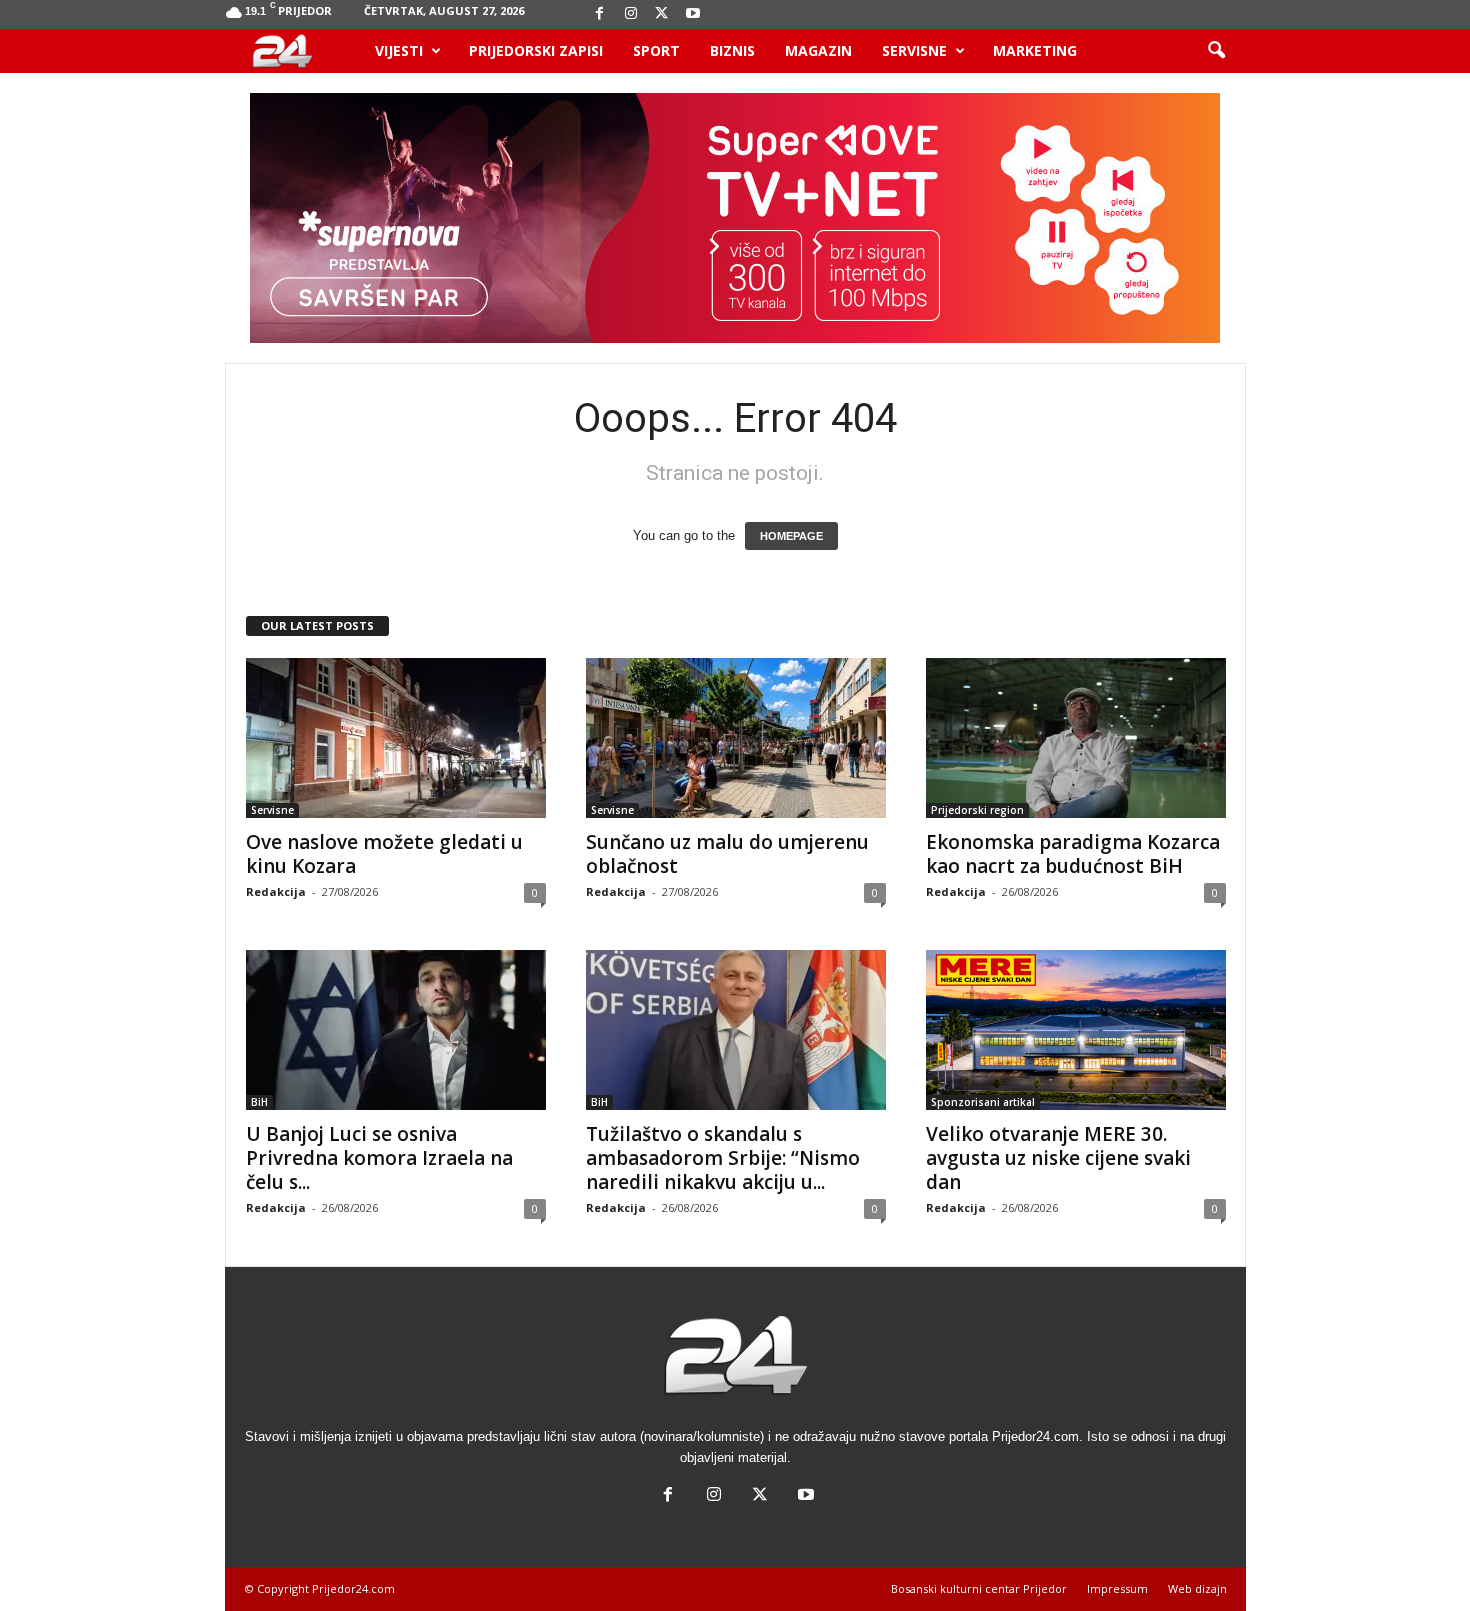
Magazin (818, 50)
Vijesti (399, 50)
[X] (662, 14)
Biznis (732, 50)
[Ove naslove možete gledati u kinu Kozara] (396, 738)
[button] (1216, 51)
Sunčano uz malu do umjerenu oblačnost (727, 854)
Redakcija (276, 891)
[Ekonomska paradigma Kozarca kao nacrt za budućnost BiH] (1076, 738)
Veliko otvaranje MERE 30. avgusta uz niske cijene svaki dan (1058, 1158)
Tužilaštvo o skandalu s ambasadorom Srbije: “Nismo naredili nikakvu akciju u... (723, 1158)
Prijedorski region (977, 810)
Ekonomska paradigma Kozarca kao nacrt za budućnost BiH (1073, 854)
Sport (656, 50)
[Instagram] (631, 14)
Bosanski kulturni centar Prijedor (979, 1588)
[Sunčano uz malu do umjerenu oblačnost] (736, 738)
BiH (259, 1102)
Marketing (1035, 50)
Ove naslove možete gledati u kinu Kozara (384, 854)
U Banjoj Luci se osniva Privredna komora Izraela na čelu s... (379, 1158)
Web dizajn (1197, 1588)
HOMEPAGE (791, 536)
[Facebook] (600, 14)
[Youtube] (693, 14)
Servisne (914, 50)
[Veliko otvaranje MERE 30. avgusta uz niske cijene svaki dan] (1076, 1030)
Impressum (1117, 1588)
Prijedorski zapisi (536, 50)
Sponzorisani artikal (983, 1102)
